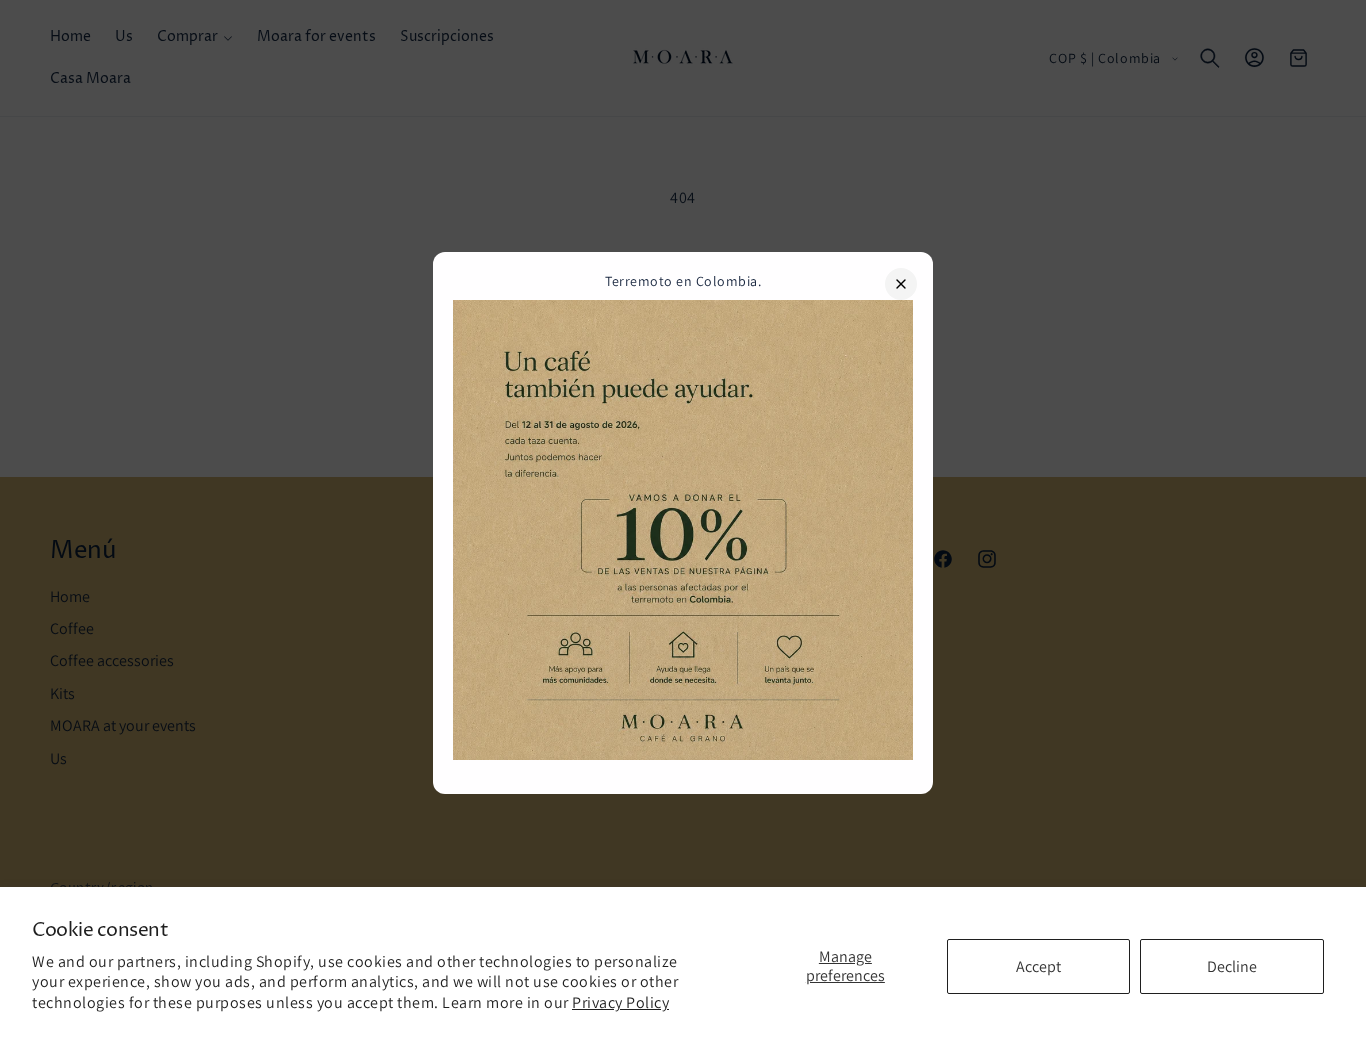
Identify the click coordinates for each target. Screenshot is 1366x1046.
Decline (1232, 966)
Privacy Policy (620, 1002)
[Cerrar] (901, 284)
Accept (1038, 966)
